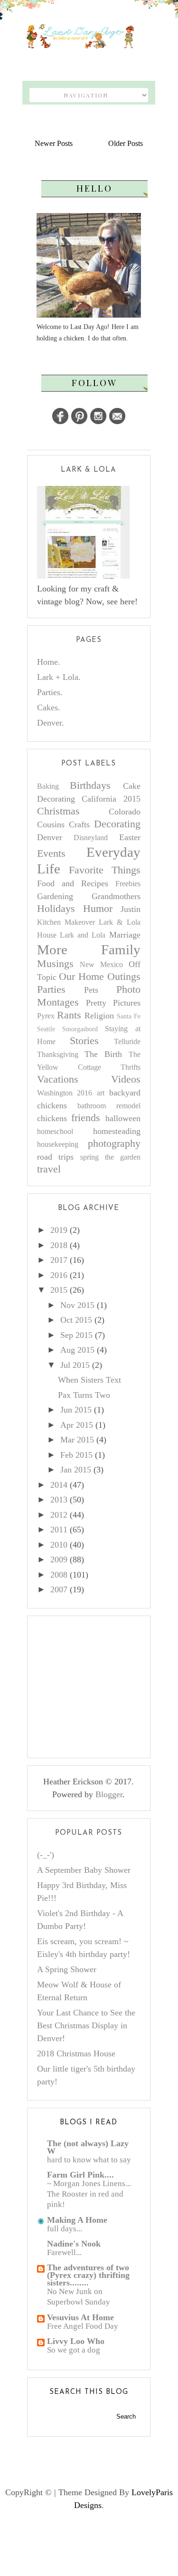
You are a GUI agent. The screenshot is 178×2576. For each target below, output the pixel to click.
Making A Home (77, 2220)
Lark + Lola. (59, 677)
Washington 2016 (65, 1093)
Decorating (117, 824)
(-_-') (46, 1855)
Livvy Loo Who (76, 2341)
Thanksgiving (58, 1055)
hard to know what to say (89, 2160)
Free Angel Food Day (83, 2326)
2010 (59, 1545)
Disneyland (91, 838)
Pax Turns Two (84, 1395)
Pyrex (46, 1016)
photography (114, 1143)
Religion (99, 1016)
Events (51, 853)
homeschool (55, 1132)
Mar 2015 (77, 1440)
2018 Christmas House (76, 2053)
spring (89, 1157)
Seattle (46, 1029)
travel (49, 1169)
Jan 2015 (76, 1470)
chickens (52, 1118)
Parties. (50, 692)
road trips (56, 1157)
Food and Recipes (73, 883)
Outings (124, 977)
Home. (49, 662)
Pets (91, 990)
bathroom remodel (109, 1106)
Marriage (125, 935)
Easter (130, 837)
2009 (59, 1559)
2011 (59, 1530)
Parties (51, 989)
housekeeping (58, 1144)
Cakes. (49, 707)
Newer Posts (54, 143)
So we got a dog (74, 2350)
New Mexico (101, 965)
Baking (48, 786)
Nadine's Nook (74, 2244)
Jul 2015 (75, 1365)
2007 (59, 1589)
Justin (131, 909)
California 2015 (111, 799)
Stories (84, 1041)
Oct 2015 (76, 1320)
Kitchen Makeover (66, 922)
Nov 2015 (77, 1305)
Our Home (81, 977)
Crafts (79, 824)
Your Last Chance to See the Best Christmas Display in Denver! (86, 2025)
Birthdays (90, 785)
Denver (50, 837)
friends (86, 1118)
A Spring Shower (67, 1969)
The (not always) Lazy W (88, 2147)
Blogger (109, 1794)
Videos (126, 1079)
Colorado (125, 812)
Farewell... (64, 2252)
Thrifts (131, 1067)
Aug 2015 (77, 1350)
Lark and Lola (83, 935)
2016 (59, 1275)
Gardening (55, 896)
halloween (123, 1118)
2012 (59, 1515)
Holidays (56, 909)
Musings (55, 964)
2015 (59, 1290)
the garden (123, 1157)
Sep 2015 (76, 1335)
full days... (65, 2229)
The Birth (103, 1054)
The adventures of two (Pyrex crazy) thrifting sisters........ (88, 2275)
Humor (98, 909)
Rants (69, 1015)
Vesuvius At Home (80, 2317)
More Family (89, 949)
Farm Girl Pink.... (80, 2175)
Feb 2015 (76, 1455)
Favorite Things (105, 870)
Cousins (51, 824)
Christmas (58, 811)
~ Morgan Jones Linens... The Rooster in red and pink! (89, 2194)
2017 (59, 1260)
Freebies (128, 884)
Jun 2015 (76, 1410)
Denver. (51, 723)
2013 (59, 1500)
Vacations (58, 1079)
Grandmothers (116, 896)
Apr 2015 (77, 1425)
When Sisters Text (89, 1380)
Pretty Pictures (113, 1003)
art (101, 1093)
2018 (59, 1245)
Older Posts (126, 143)
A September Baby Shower (84, 1870)
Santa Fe (129, 1016)
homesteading (117, 1131)
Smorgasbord (80, 1029)
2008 (59, 1575)
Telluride (127, 1042)
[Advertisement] (108, 1685)
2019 (59, 1230)
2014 (59, 1485)
